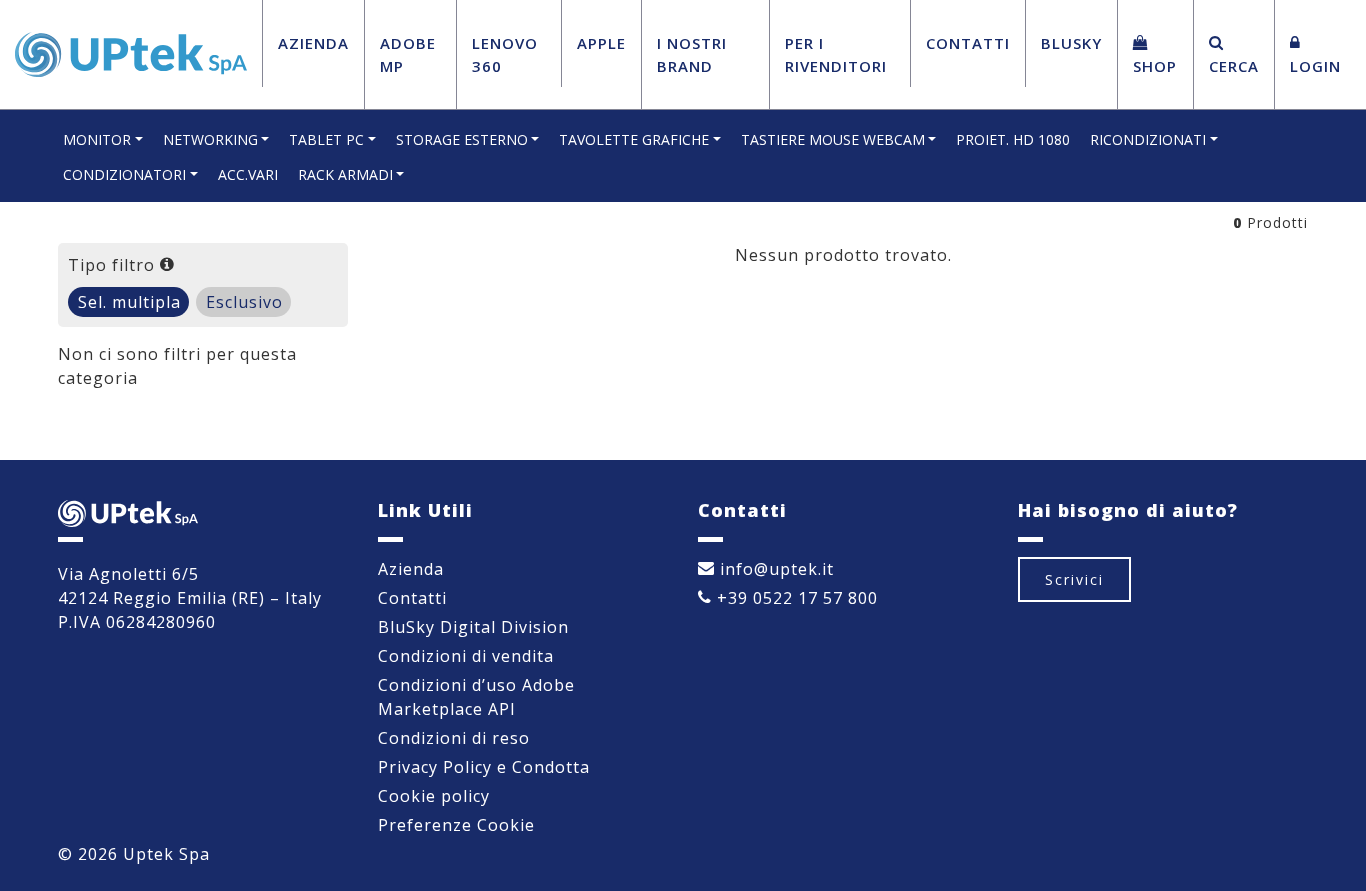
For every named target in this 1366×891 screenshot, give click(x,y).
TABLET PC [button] (326, 139)
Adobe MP (408, 54)
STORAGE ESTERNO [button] (462, 139)
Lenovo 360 (505, 54)
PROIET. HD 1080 (1013, 139)
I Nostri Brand (692, 54)
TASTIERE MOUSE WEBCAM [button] (833, 139)
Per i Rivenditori (836, 54)
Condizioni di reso (454, 738)
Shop (1155, 66)
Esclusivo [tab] (244, 302)
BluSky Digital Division (473, 627)
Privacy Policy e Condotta (484, 767)
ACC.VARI (248, 174)
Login (1315, 66)
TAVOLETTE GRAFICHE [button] (634, 139)
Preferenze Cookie (456, 825)
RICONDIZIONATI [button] (1148, 139)
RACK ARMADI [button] (345, 174)
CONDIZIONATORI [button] (124, 174)
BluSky (1071, 43)
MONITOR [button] (97, 139)
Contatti (968, 43)
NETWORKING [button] (210, 139)
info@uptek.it (774, 569)
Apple (601, 43)
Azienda (313, 43)
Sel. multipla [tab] (129, 302)
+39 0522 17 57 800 (795, 598)
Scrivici (1074, 579)
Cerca (1234, 66)
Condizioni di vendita (466, 656)
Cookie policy (434, 796)
